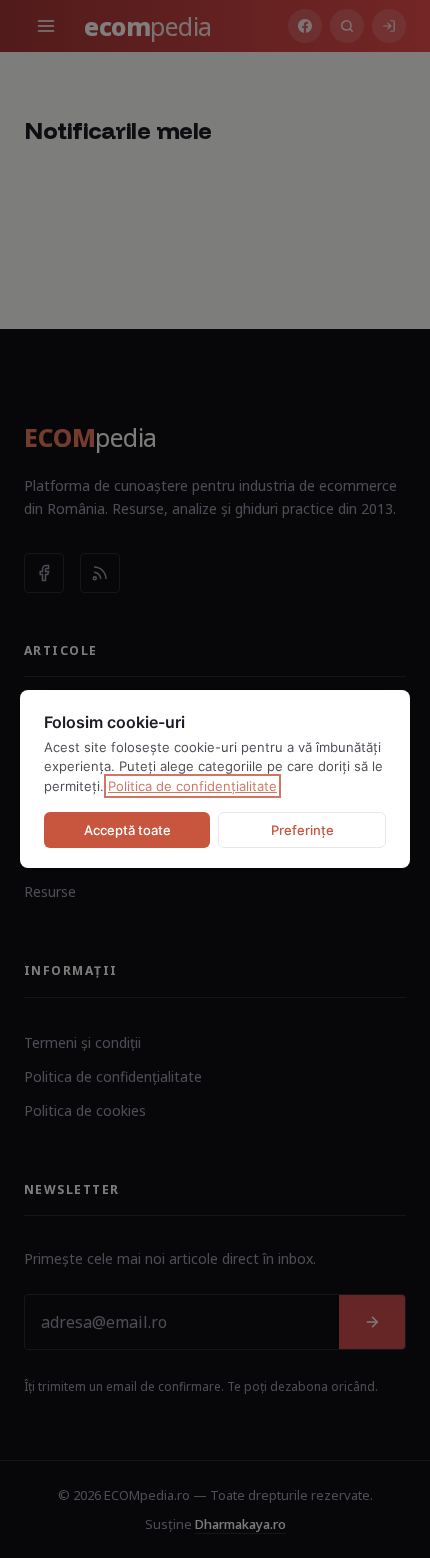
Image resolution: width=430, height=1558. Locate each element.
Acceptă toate (127, 830)
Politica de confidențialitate (192, 786)
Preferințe (302, 830)
